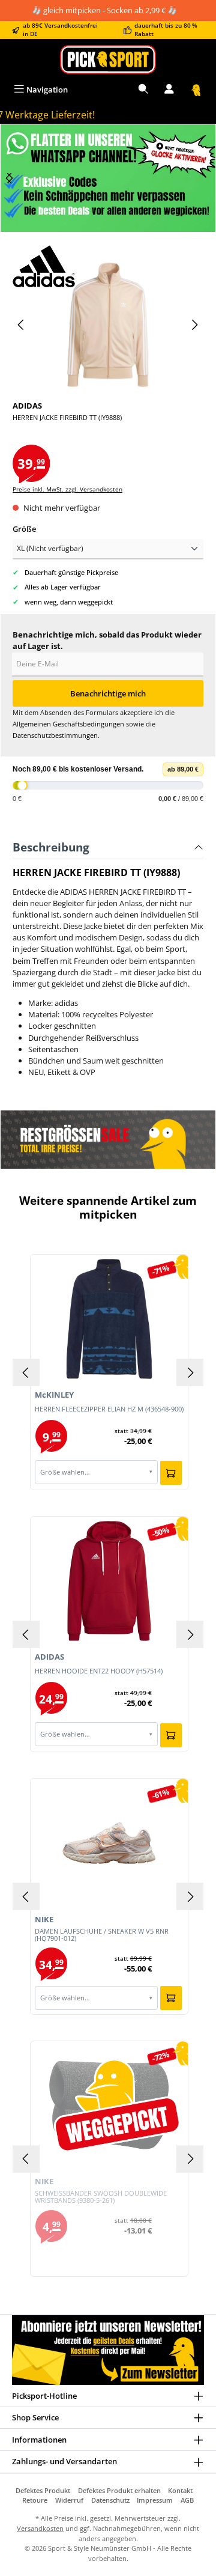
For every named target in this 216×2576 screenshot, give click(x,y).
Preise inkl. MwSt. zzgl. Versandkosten (67, 489)
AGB (187, 2500)
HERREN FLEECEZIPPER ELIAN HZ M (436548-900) (109, 1409)
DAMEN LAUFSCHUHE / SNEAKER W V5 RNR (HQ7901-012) (102, 1935)
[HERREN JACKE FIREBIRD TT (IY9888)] (108, 325)
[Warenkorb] (196, 90)
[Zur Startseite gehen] (108, 59)
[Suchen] (143, 90)
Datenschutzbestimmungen (55, 735)
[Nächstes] (10, 178)
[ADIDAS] (108, 266)
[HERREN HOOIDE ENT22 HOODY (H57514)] (109, 1581)
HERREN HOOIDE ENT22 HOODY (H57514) (99, 1671)
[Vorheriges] (22, 325)
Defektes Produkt (43, 2490)
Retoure (35, 2500)
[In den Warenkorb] (171, 1473)
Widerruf (69, 2500)
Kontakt (180, 2490)
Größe (24, 529)
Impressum (155, 2500)
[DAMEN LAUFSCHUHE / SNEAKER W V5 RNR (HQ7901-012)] (109, 1843)
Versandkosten (40, 2528)
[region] (108, 178)
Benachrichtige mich (108, 693)
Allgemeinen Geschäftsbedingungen (68, 724)
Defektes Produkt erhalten (119, 2490)
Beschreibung (51, 847)
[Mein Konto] (169, 90)
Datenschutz (110, 2500)
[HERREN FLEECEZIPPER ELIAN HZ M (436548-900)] (109, 1319)
